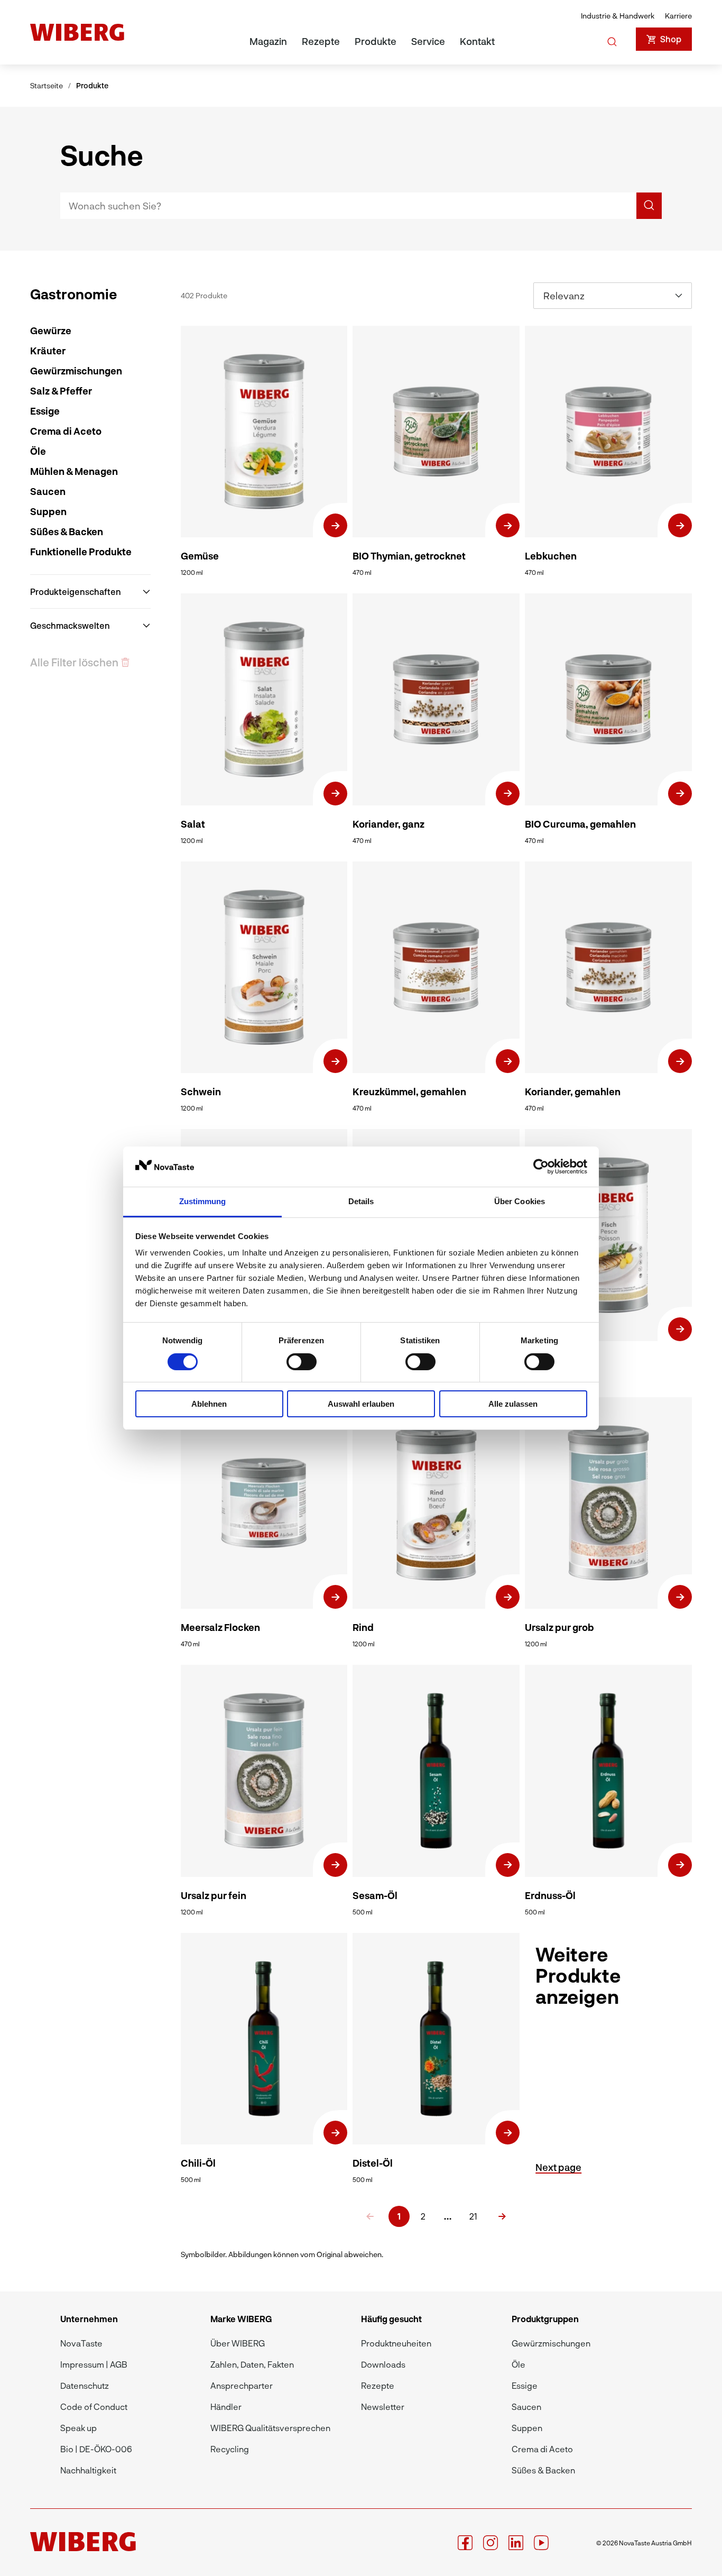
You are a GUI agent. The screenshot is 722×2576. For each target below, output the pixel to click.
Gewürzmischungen (76, 371)
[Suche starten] (612, 40)
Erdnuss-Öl (550, 1895)
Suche (102, 154)
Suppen (48, 511)
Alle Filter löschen (74, 662)
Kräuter (48, 351)
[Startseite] (77, 32)
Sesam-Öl (375, 1895)
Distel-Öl (373, 2163)
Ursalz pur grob (559, 1627)
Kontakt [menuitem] (477, 41)
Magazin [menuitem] (268, 41)
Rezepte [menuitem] (321, 41)
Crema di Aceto (66, 431)
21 (473, 2216)
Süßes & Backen (67, 531)
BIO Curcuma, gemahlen (580, 824)
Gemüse (200, 556)
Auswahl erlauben (361, 1404)
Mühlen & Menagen (74, 471)
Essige (45, 411)
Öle (38, 451)
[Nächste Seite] (502, 2216)
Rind (363, 1627)
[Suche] (649, 206)
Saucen (48, 491)
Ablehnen (209, 1404)
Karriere (678, 16)
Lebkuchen (551, 556)
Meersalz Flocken (220, 1627)
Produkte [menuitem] (376, 41)
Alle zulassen (513, 1404)
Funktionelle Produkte (81, 552)
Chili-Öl (198, 2163)
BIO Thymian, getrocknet (409, 556)
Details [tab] (361, 1201)
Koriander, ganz (388, 824)
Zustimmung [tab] (203, 1201)
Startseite (47, 85)
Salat (193, 824)
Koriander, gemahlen (573, 1092)
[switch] (302, 1362)
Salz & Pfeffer (61, 391)
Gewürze (51, 331)
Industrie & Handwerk (618, 16)
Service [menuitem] (428, 41)
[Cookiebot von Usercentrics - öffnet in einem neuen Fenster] (541, 1167)
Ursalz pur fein (214, 1895)
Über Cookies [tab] (520, 1201)
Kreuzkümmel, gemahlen (409, 1092)
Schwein (201, 1092)
